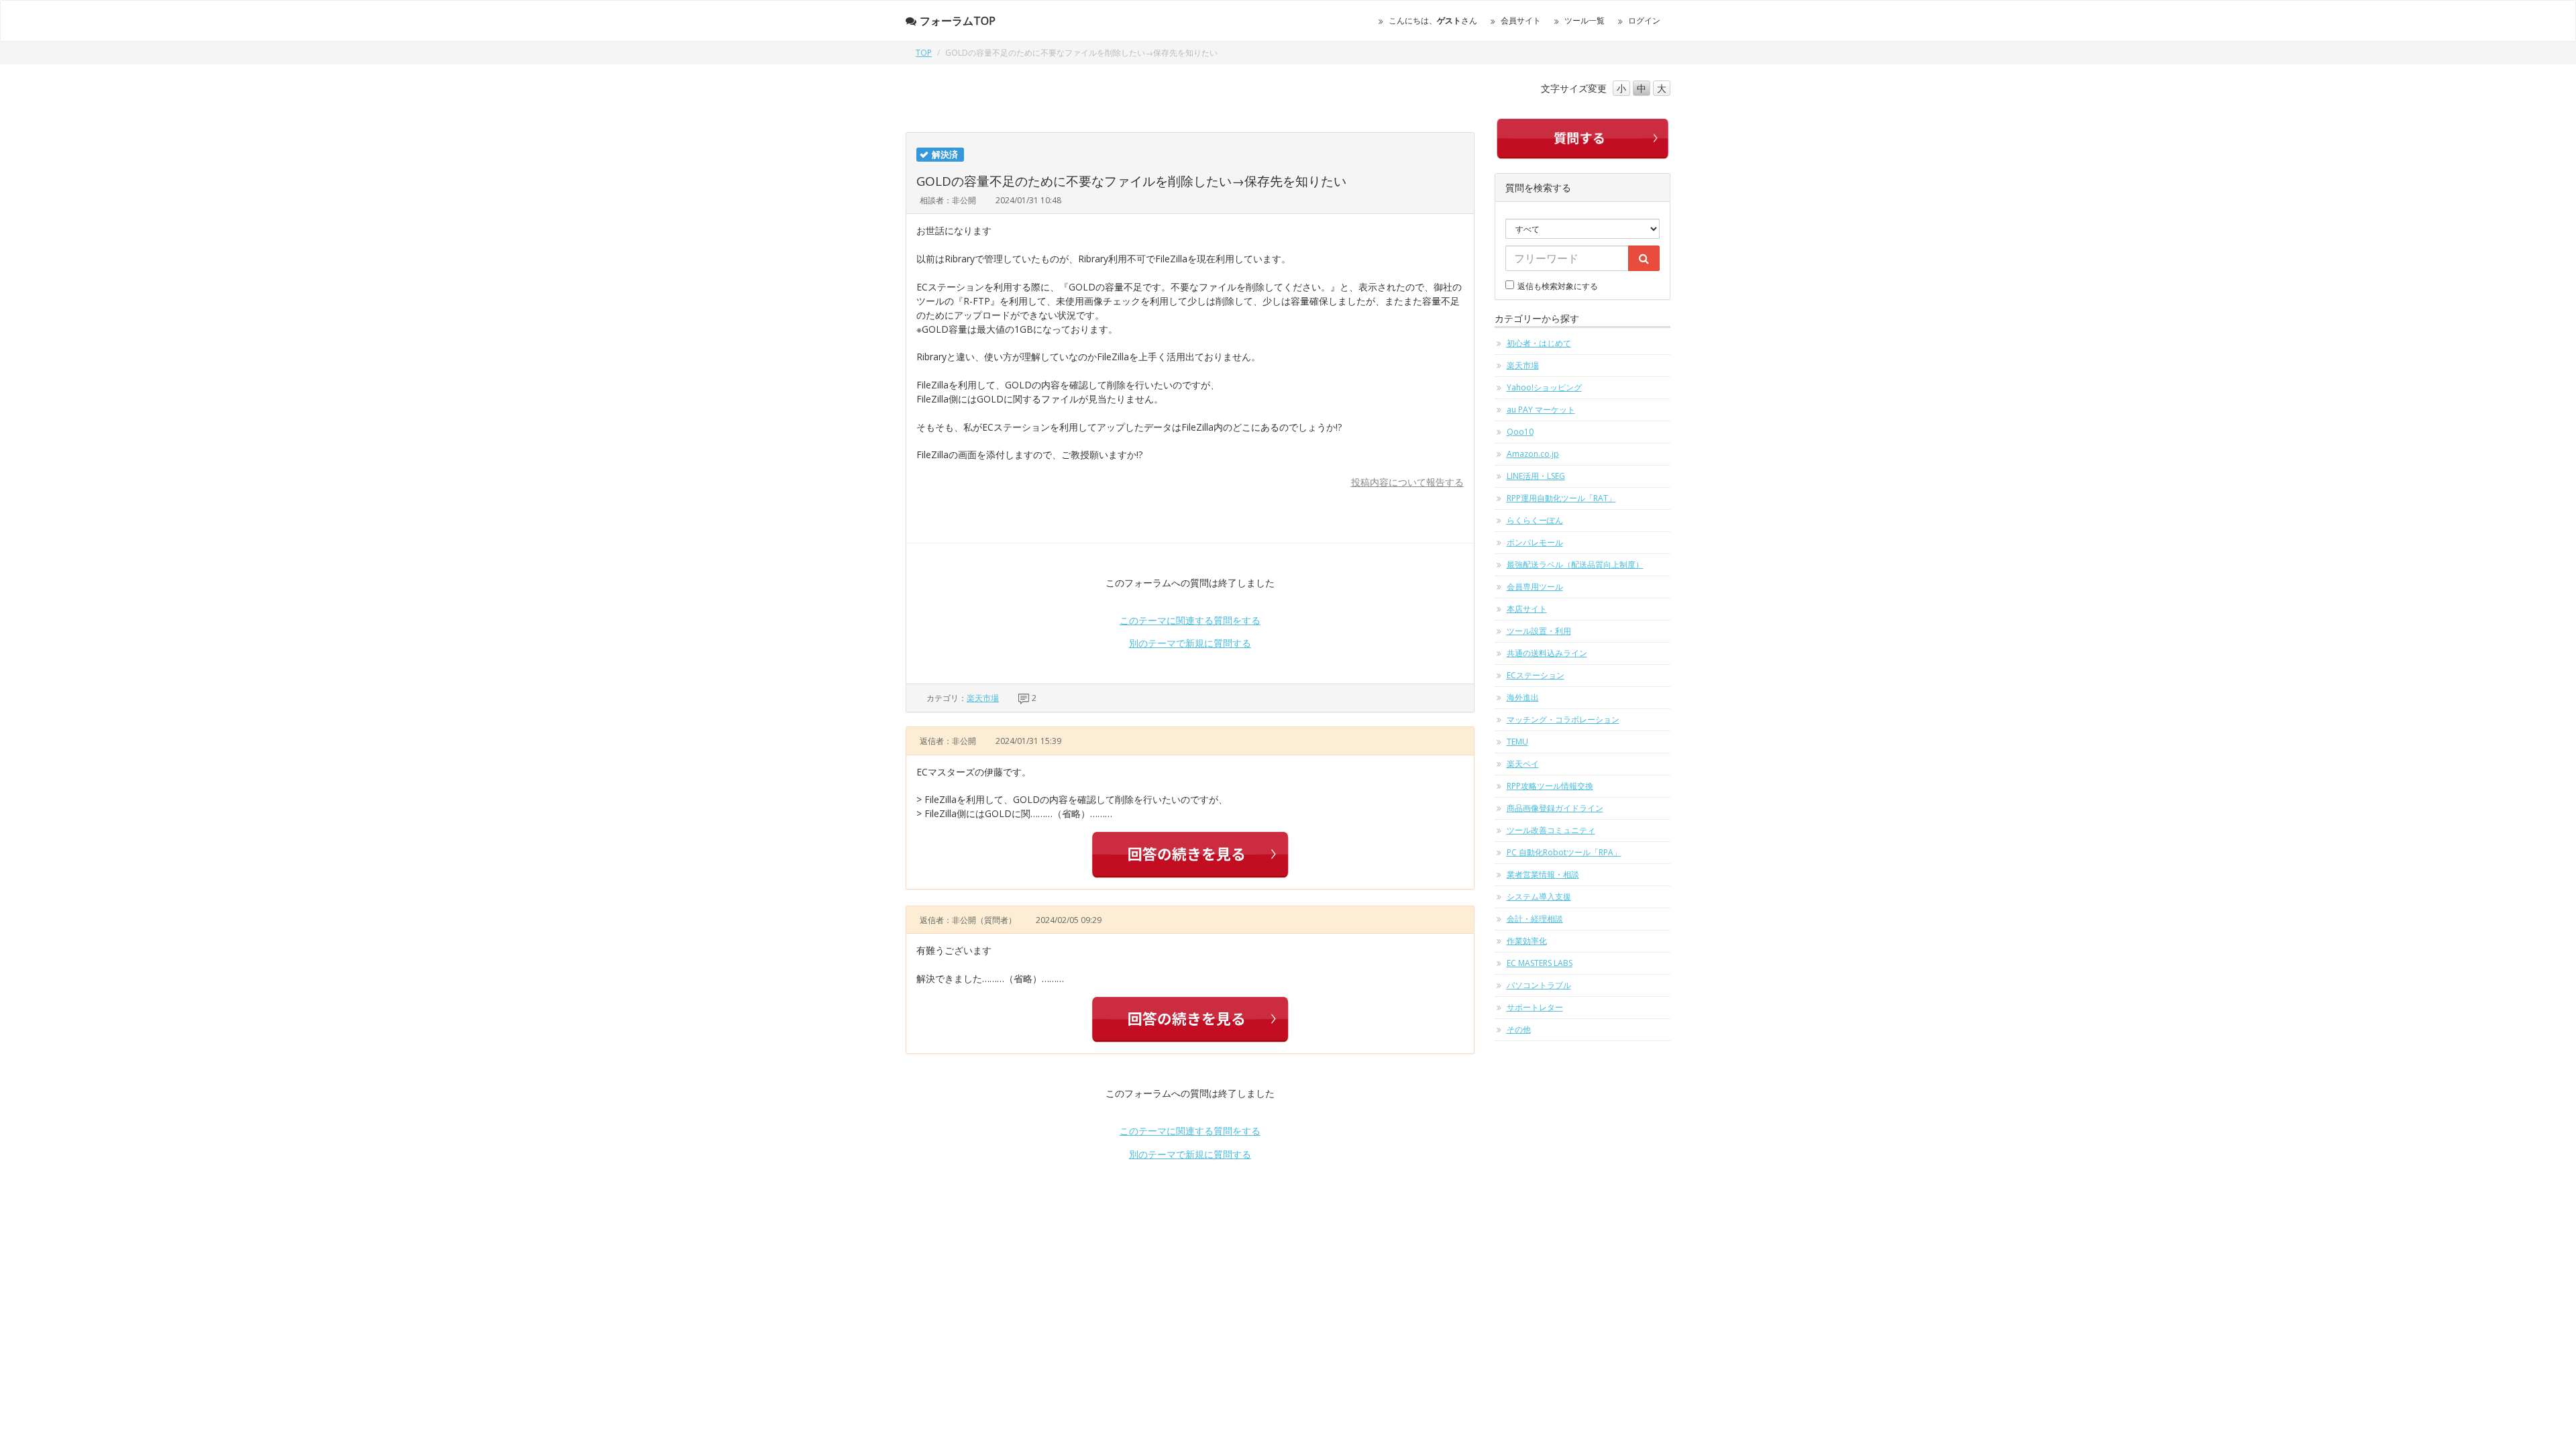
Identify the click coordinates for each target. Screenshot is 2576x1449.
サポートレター (1535, 1007)
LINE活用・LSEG (1536, 476)
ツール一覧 (1585, 20)
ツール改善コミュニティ (1551, 830)
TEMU (1517, 742)
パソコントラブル (1539, 985)
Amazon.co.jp (1533, 454)
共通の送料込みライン (1547, 653)
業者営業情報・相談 (1543, 874)
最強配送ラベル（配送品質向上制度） (1575, 565)
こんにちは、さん (1433, 20)
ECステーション (1536, 675)
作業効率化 (1527, 941)
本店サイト (1527, 609)
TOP (924, 53)
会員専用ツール (1535, 587)
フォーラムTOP (958, 21)
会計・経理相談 (1535, 919)
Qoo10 (1520, 432)
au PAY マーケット (1541, 410)
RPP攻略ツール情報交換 (1550, 786)
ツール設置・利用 (1539, 631)
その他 (1519, 1029)
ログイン (1644, 20)
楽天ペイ (1523, 764)
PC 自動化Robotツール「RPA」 (1564, 852)
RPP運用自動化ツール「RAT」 (1561, 498)
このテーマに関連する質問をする (1190, 620)
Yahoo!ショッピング (1544, 387)
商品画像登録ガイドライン (1555, 808)
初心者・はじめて (1539, 343)
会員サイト (1521, 20)
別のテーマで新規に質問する (1190, 643)
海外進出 (1523, 697)
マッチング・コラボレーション (1563, 719)
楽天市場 (983, 698)
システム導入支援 (1539, 897)
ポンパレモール (1535, 542)
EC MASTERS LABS (1540, 963)
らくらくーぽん (1535, 520)
